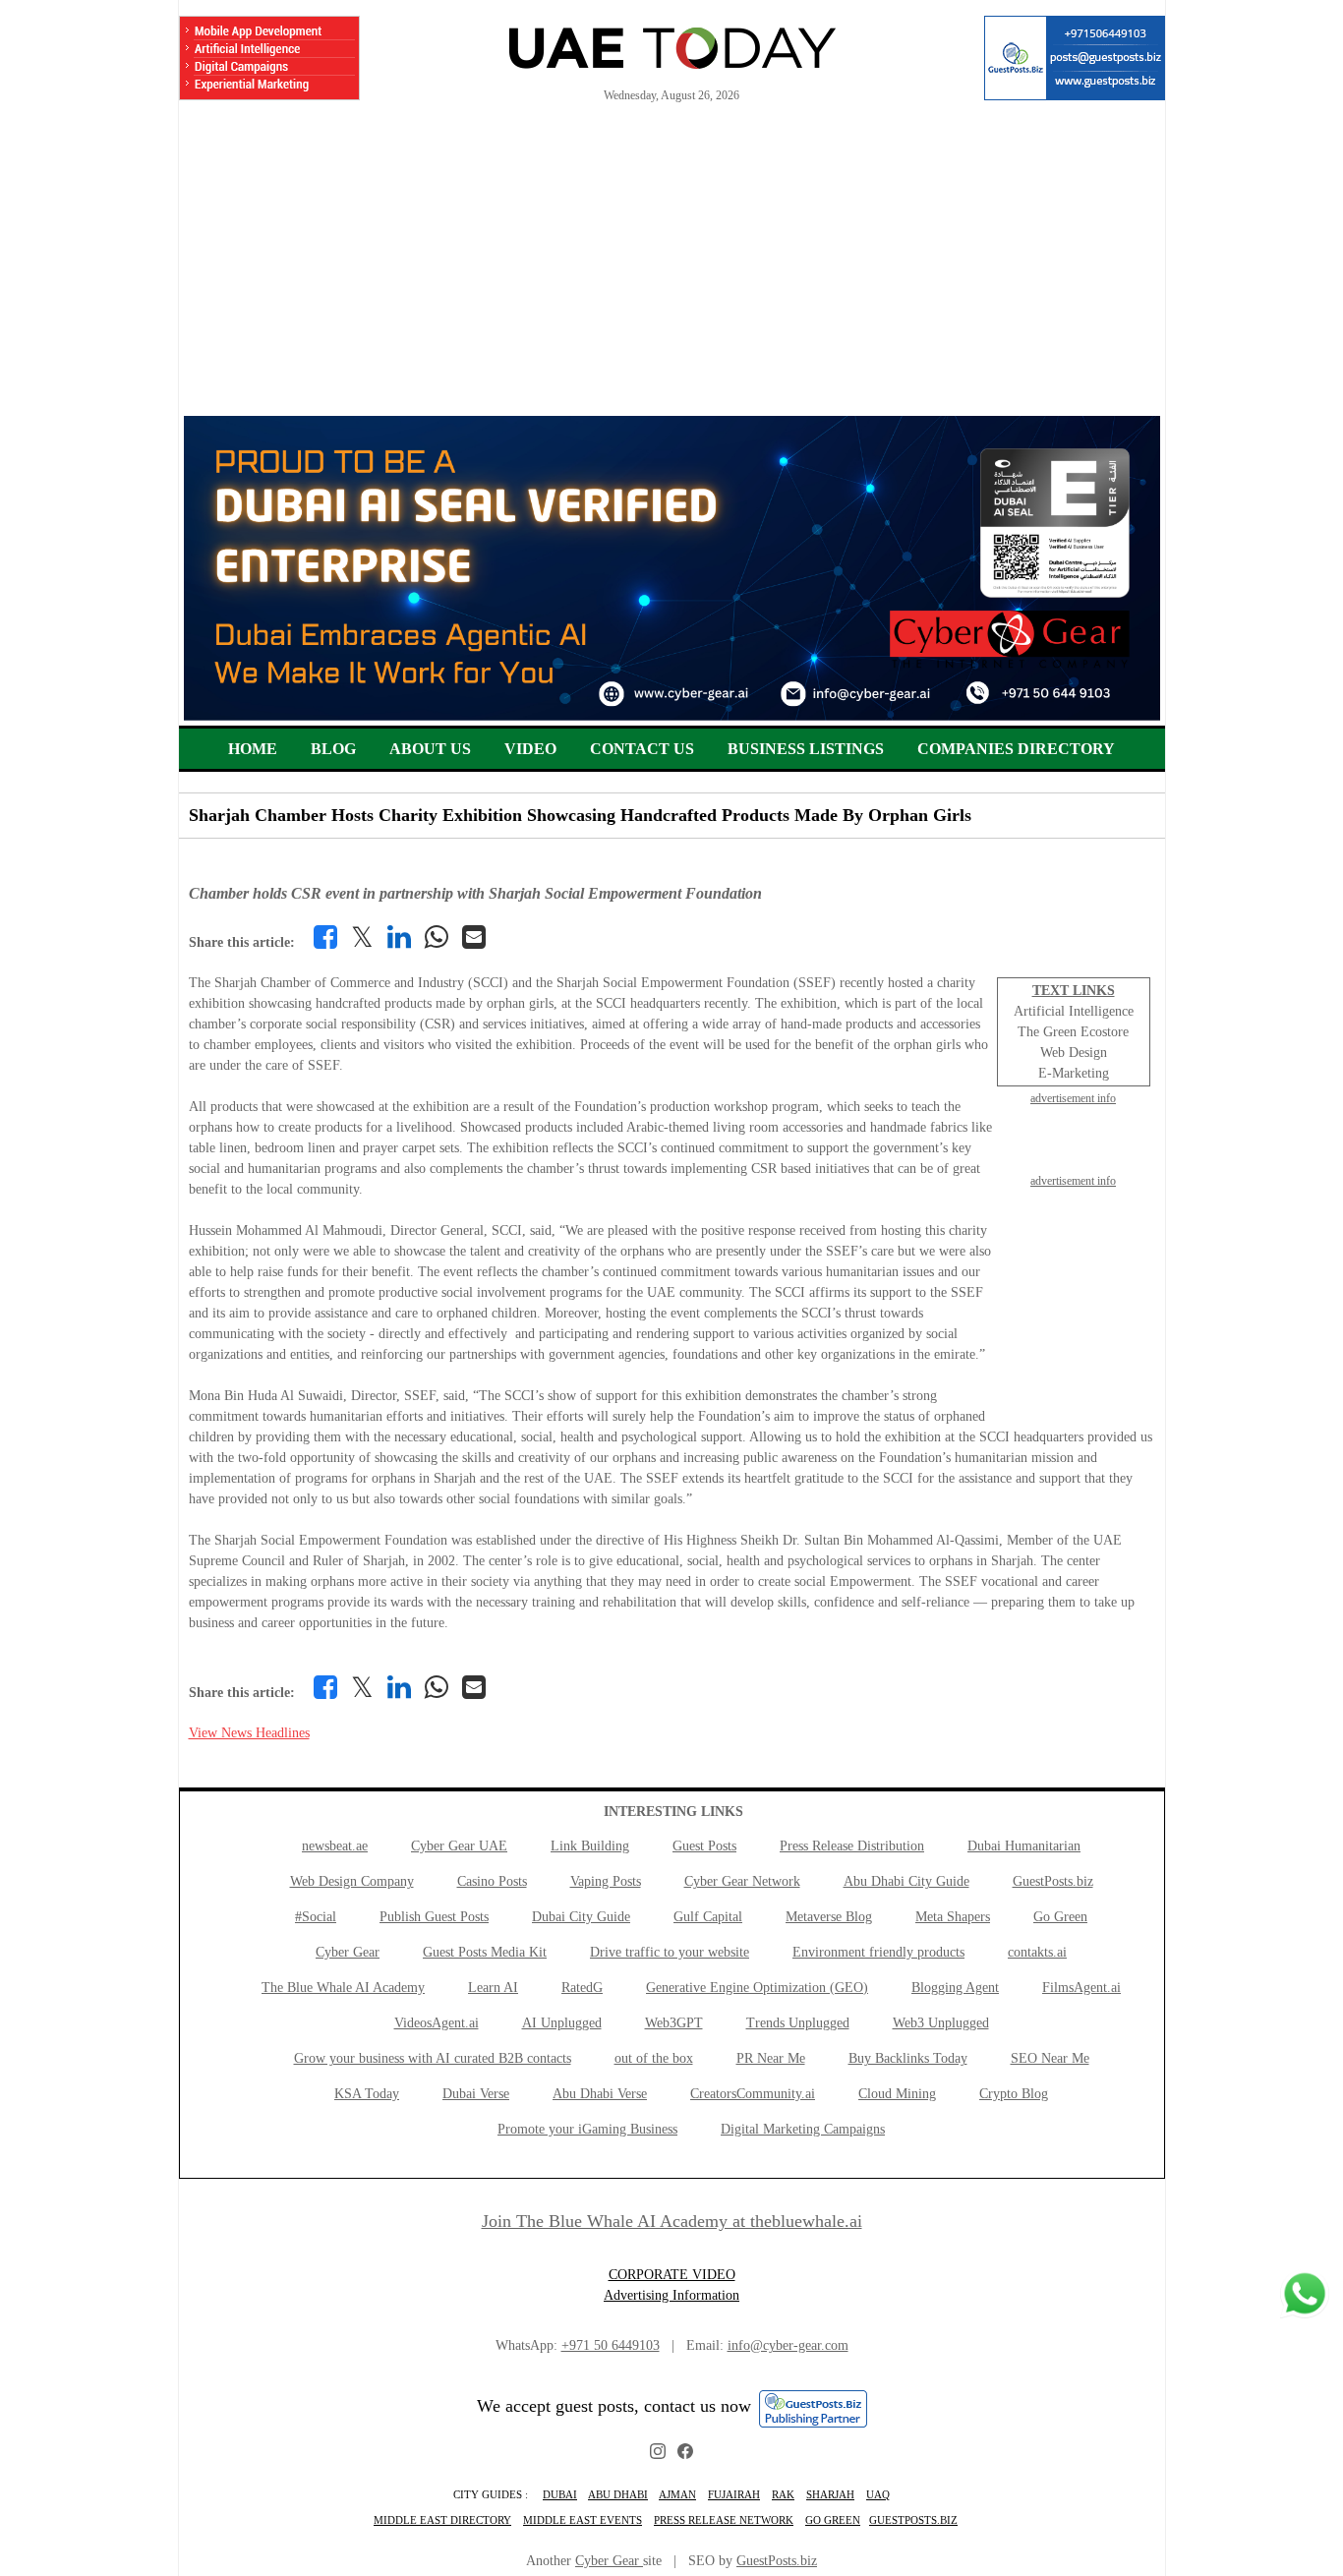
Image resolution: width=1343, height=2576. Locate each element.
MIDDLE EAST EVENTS (583, 2520)
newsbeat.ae (335, 1846)
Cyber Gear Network (742, 1881)
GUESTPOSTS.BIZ (913, 2520)
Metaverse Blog (829, 1917)
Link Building (590, 1846)
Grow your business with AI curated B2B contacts (433, 2058)
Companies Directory (1016, 749)
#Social (316, 1917)
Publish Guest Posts (434, 1917)
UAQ (878, 2494)
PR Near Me (771, 2058)
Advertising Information (671, 2295)
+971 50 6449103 (611, 2345)
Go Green (1060, 1917)
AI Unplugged (562, 2023)
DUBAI (560, 2494)
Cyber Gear (348, 1952)
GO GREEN (833, 2520)
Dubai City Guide (581, 1917)
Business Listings (806, 749)
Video (530, 749)
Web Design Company (352, 1881)
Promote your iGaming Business (587, 2129)
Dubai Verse (476, 2094)
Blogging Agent (955, 1988)
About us (430, 749)
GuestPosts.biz (1053, 1881)
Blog (333, 749)
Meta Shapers (953, 1917)
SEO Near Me (1050, 2058)
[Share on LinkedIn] (399, 937)
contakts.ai (1037, 1952)
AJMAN (677, 2494)
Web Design (1074, 1053)
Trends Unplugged (798, 2023)
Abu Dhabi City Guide (906, 1881)
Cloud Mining (897, 2094)
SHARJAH (830, 2494)
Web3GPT (674, 2023)
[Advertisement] (672, 268)
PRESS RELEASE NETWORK (724, 2520)
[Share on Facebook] (325, 937)
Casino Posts (492, 1881)
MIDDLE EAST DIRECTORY (442, 2520)
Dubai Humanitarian (1024, 1846)
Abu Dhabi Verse (600, 2094)
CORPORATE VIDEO (672, 2275)
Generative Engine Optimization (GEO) (757, 1988)
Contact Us (642, 749)
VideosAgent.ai (437, 2023)
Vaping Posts (606, 1881)
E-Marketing (1074, 1073)
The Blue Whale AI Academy (343, 1988)
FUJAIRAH (734, 2494)
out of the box (654, 2058)
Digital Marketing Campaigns (803, 2129)
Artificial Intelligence (1074, 1011)
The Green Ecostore (1073, 1032)
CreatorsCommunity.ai (753, 2094)
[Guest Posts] (1075, 58)
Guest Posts (704, 1846)
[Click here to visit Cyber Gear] (672, 716)
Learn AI (493, 1988)
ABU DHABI (618, 2494)
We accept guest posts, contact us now (614, 2406)
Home (253, 749)
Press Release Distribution (852, 1846)
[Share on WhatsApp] (437, 937)
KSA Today (367, 2094)
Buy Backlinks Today (908, 2058)
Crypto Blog (1014, 2094)
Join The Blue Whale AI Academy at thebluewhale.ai (672, 2221)
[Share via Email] (474, 937)
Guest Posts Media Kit (485, 1952)
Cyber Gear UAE (459, 1846)
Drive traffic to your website (670, 1952)
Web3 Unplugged (941, 2023)
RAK (783, 2494)
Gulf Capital (708, 1917)
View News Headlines (249, 1733)
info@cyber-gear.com (788, 2345)
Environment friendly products (878, 1952)
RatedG (582, 1988)
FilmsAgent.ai (1081, 1988)
